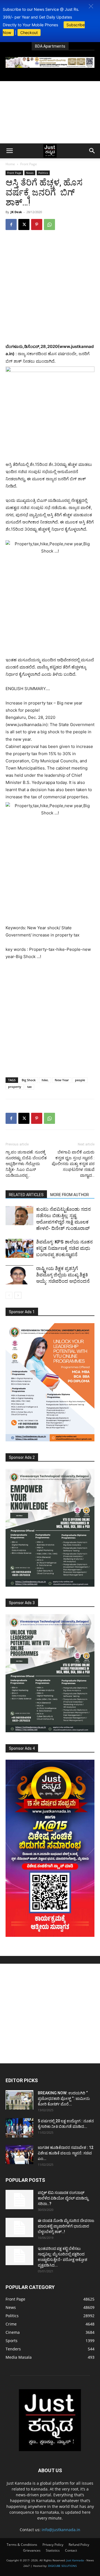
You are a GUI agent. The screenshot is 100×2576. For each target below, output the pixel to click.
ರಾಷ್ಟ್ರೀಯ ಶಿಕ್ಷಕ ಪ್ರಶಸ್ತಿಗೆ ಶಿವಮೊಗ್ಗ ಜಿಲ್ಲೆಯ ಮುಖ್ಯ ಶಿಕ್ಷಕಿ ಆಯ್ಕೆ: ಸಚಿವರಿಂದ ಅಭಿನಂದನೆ (63, 1275)
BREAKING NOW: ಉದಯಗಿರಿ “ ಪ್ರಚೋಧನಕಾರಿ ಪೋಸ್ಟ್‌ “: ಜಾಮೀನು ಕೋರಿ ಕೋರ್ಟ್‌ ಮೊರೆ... (64, 2099)
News (30, 173)
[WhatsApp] (49, 224)
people (80, 1080)
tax (29, 1087)
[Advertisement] (50, 112)
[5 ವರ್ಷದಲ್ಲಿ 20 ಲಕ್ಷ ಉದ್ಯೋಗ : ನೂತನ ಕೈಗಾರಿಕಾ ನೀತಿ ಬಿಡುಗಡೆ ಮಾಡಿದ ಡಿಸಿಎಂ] (19, 2128)
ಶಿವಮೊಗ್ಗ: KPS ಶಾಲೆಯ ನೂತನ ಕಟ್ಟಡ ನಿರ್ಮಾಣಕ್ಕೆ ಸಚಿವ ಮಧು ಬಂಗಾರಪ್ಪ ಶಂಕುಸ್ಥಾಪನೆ (64, 1248)
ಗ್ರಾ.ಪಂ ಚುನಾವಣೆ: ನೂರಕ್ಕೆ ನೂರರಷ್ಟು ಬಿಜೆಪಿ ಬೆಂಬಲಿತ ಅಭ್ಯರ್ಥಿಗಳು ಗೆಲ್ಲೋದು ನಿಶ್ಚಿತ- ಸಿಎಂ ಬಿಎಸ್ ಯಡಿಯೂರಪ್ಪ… (26, 1164)
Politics (43, 173)
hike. (45, 1080)
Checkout (29, 33)
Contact (71, 2550)
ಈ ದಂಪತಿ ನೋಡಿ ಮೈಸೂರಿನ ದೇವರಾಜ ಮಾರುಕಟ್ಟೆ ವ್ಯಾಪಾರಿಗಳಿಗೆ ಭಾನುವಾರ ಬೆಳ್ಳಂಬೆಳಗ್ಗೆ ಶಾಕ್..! (66, 2226)
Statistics (53, 2550)
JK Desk (16, 212)
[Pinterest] (37, 224)
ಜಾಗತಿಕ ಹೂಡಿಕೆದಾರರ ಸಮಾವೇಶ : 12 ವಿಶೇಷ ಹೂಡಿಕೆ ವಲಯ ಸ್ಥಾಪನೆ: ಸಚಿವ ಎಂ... (66, 2153)
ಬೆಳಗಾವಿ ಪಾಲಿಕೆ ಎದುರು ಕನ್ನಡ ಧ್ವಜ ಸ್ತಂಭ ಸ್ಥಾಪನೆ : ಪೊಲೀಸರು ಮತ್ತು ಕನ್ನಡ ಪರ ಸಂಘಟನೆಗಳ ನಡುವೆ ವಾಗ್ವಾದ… (73, 1164)
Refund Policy (79, 2545)
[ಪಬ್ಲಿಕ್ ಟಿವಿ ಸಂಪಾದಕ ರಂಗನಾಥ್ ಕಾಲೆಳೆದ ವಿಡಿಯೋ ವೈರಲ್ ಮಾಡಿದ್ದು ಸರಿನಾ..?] (19, 2200)
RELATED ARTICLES (26, 1195)
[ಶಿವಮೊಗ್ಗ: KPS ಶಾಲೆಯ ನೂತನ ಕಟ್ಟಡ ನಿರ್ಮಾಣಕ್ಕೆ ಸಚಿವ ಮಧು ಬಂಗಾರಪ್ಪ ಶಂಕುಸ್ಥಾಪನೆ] (19, 1248)
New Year (62, 1080)
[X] (24, 224)
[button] (91, 6)
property (15, 1087)
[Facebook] (11, 224)
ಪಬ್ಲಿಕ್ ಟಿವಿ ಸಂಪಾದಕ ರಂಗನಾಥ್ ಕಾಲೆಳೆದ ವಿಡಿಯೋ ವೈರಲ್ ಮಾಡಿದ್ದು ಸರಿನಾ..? (63, 2198)
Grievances (32, 2550)
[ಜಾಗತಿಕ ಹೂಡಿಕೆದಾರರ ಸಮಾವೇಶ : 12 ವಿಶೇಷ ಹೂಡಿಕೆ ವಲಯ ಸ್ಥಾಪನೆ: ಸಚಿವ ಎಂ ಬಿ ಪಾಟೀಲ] (19, 2154)
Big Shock (29, 1080)
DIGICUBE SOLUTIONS (62, 2566)
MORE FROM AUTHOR (70, 1195)
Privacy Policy (53, 2545)
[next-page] (18, 1295)
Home (10, 164)
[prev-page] (9, 1295)
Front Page (29, 164)
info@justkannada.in (61, 2530)
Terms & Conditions (22, 2545)
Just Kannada (75, 2560)
